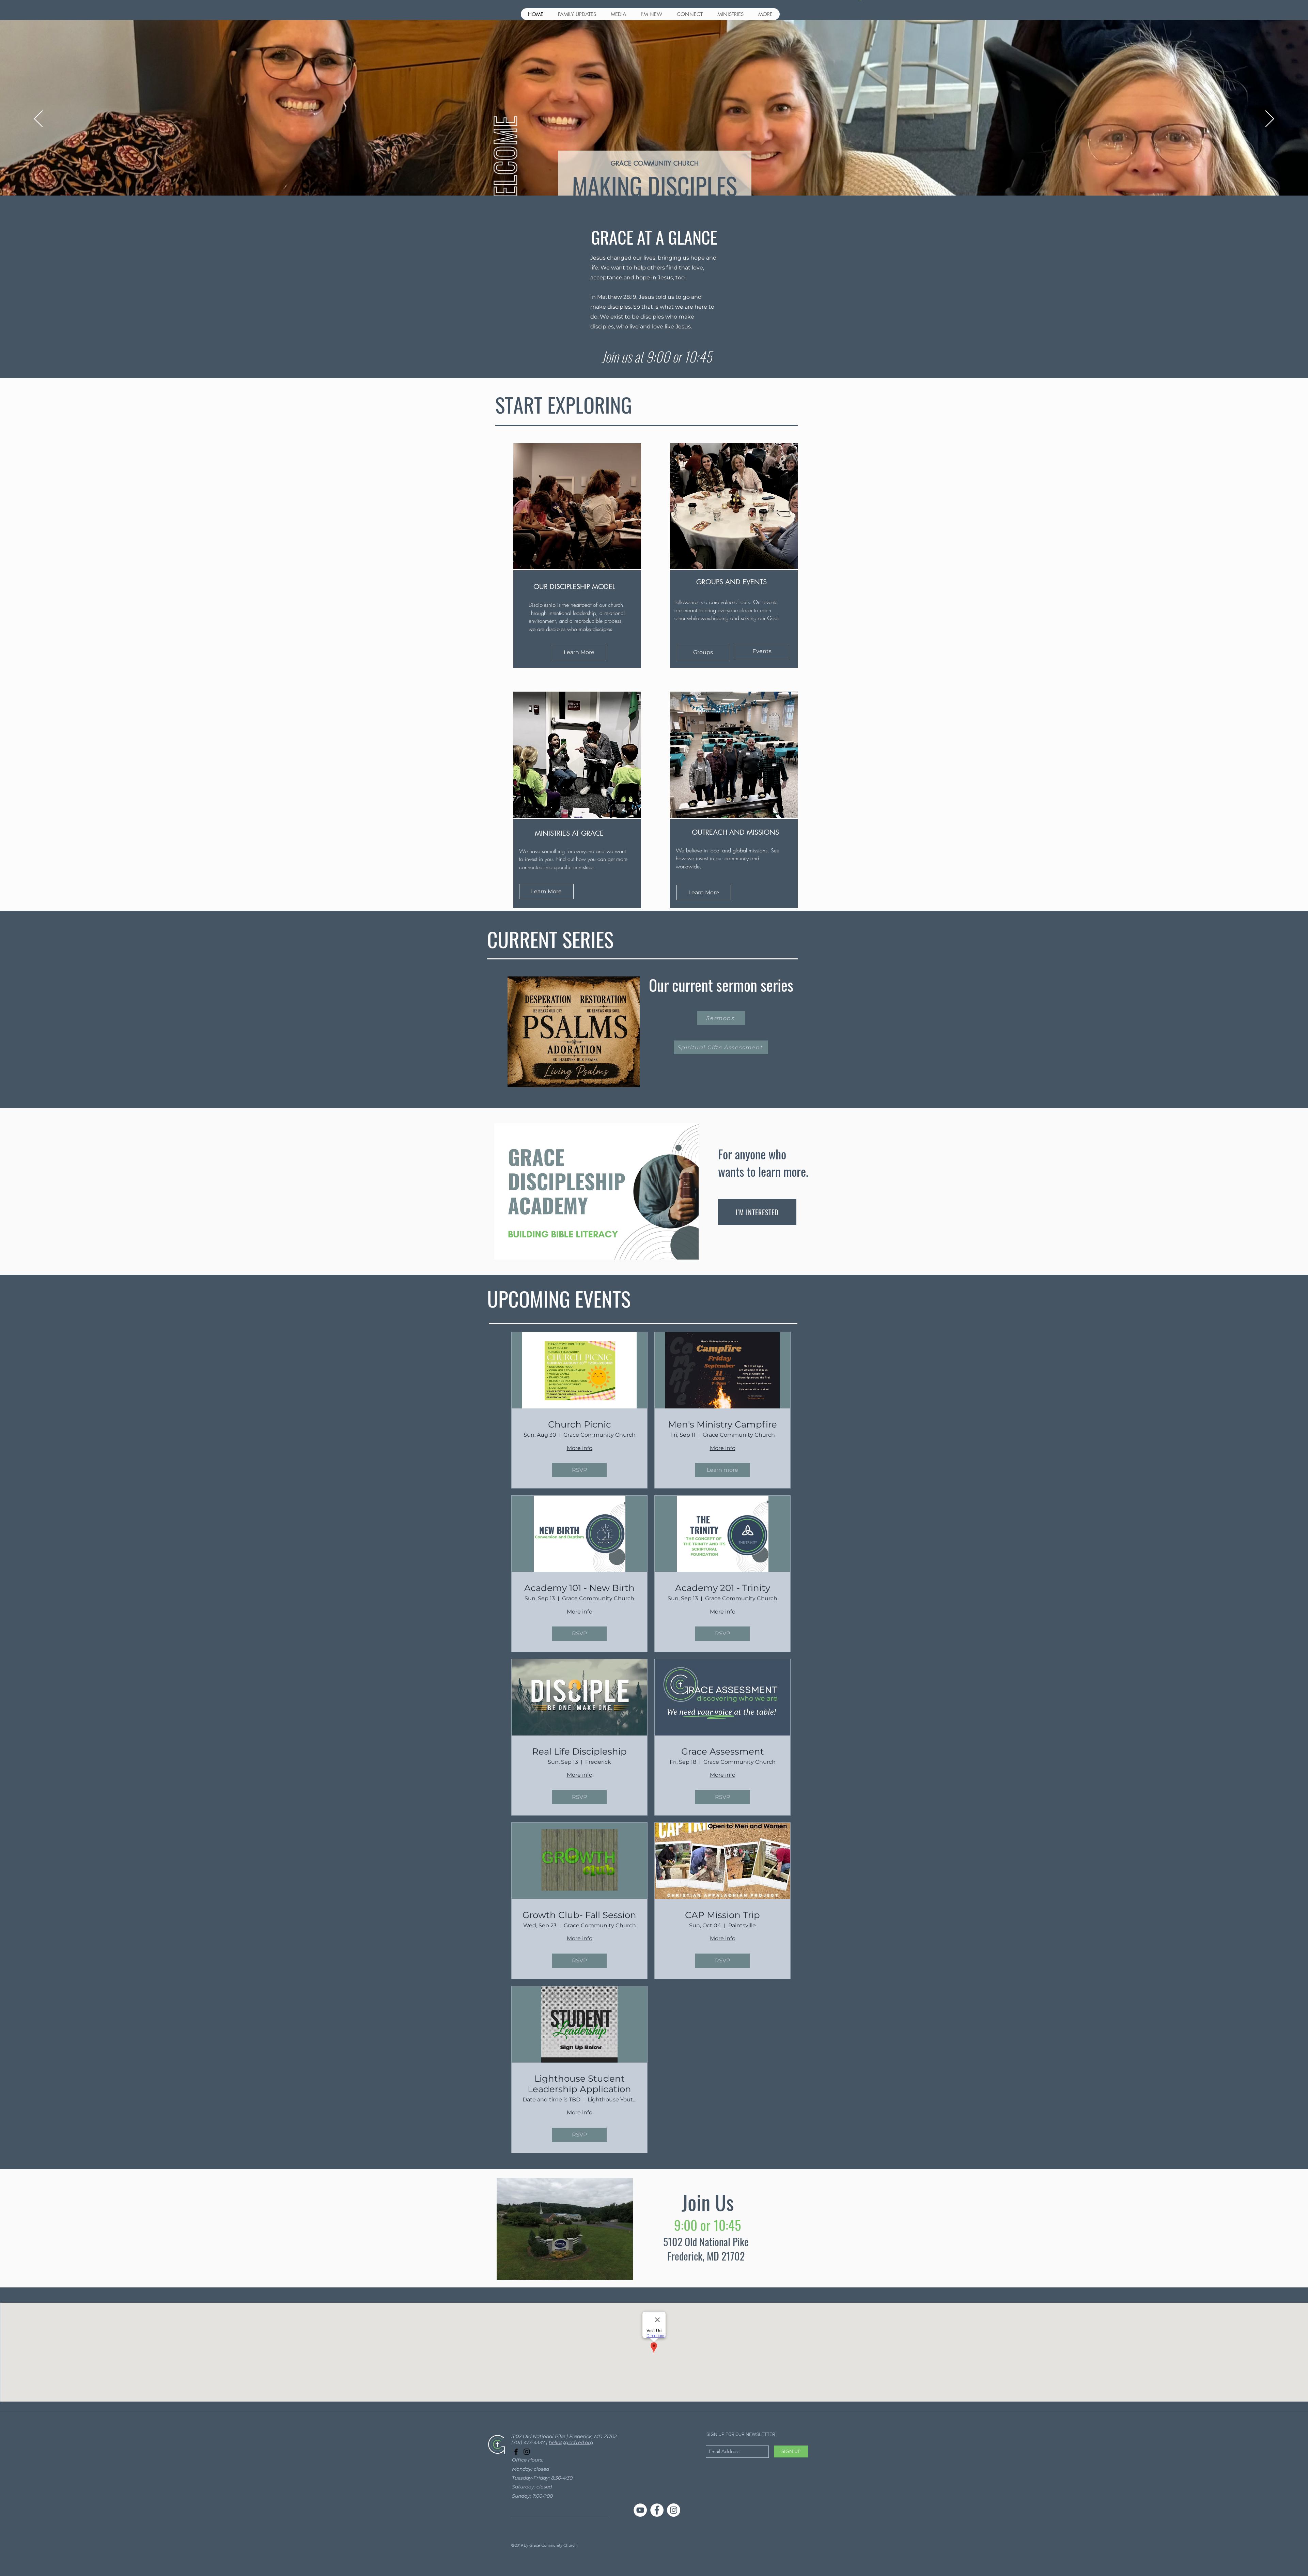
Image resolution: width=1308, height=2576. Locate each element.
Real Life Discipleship (579, 1752)
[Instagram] (527, 2452)
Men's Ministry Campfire (722, 1425)
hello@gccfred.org (571, 2442)
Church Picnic (580, 1425)
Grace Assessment (723, 1752)
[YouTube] (640, 2510)
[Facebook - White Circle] (657, 2510)
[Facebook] (516, 2452)
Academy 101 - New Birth (579, 1588)
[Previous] (38, 119)
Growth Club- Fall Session (579, 1915)
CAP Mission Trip (722, 1915)
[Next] (1270, 119)
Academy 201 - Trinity (723, 1588)
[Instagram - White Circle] (674, 2510)
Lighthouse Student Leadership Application (579, 2084)
